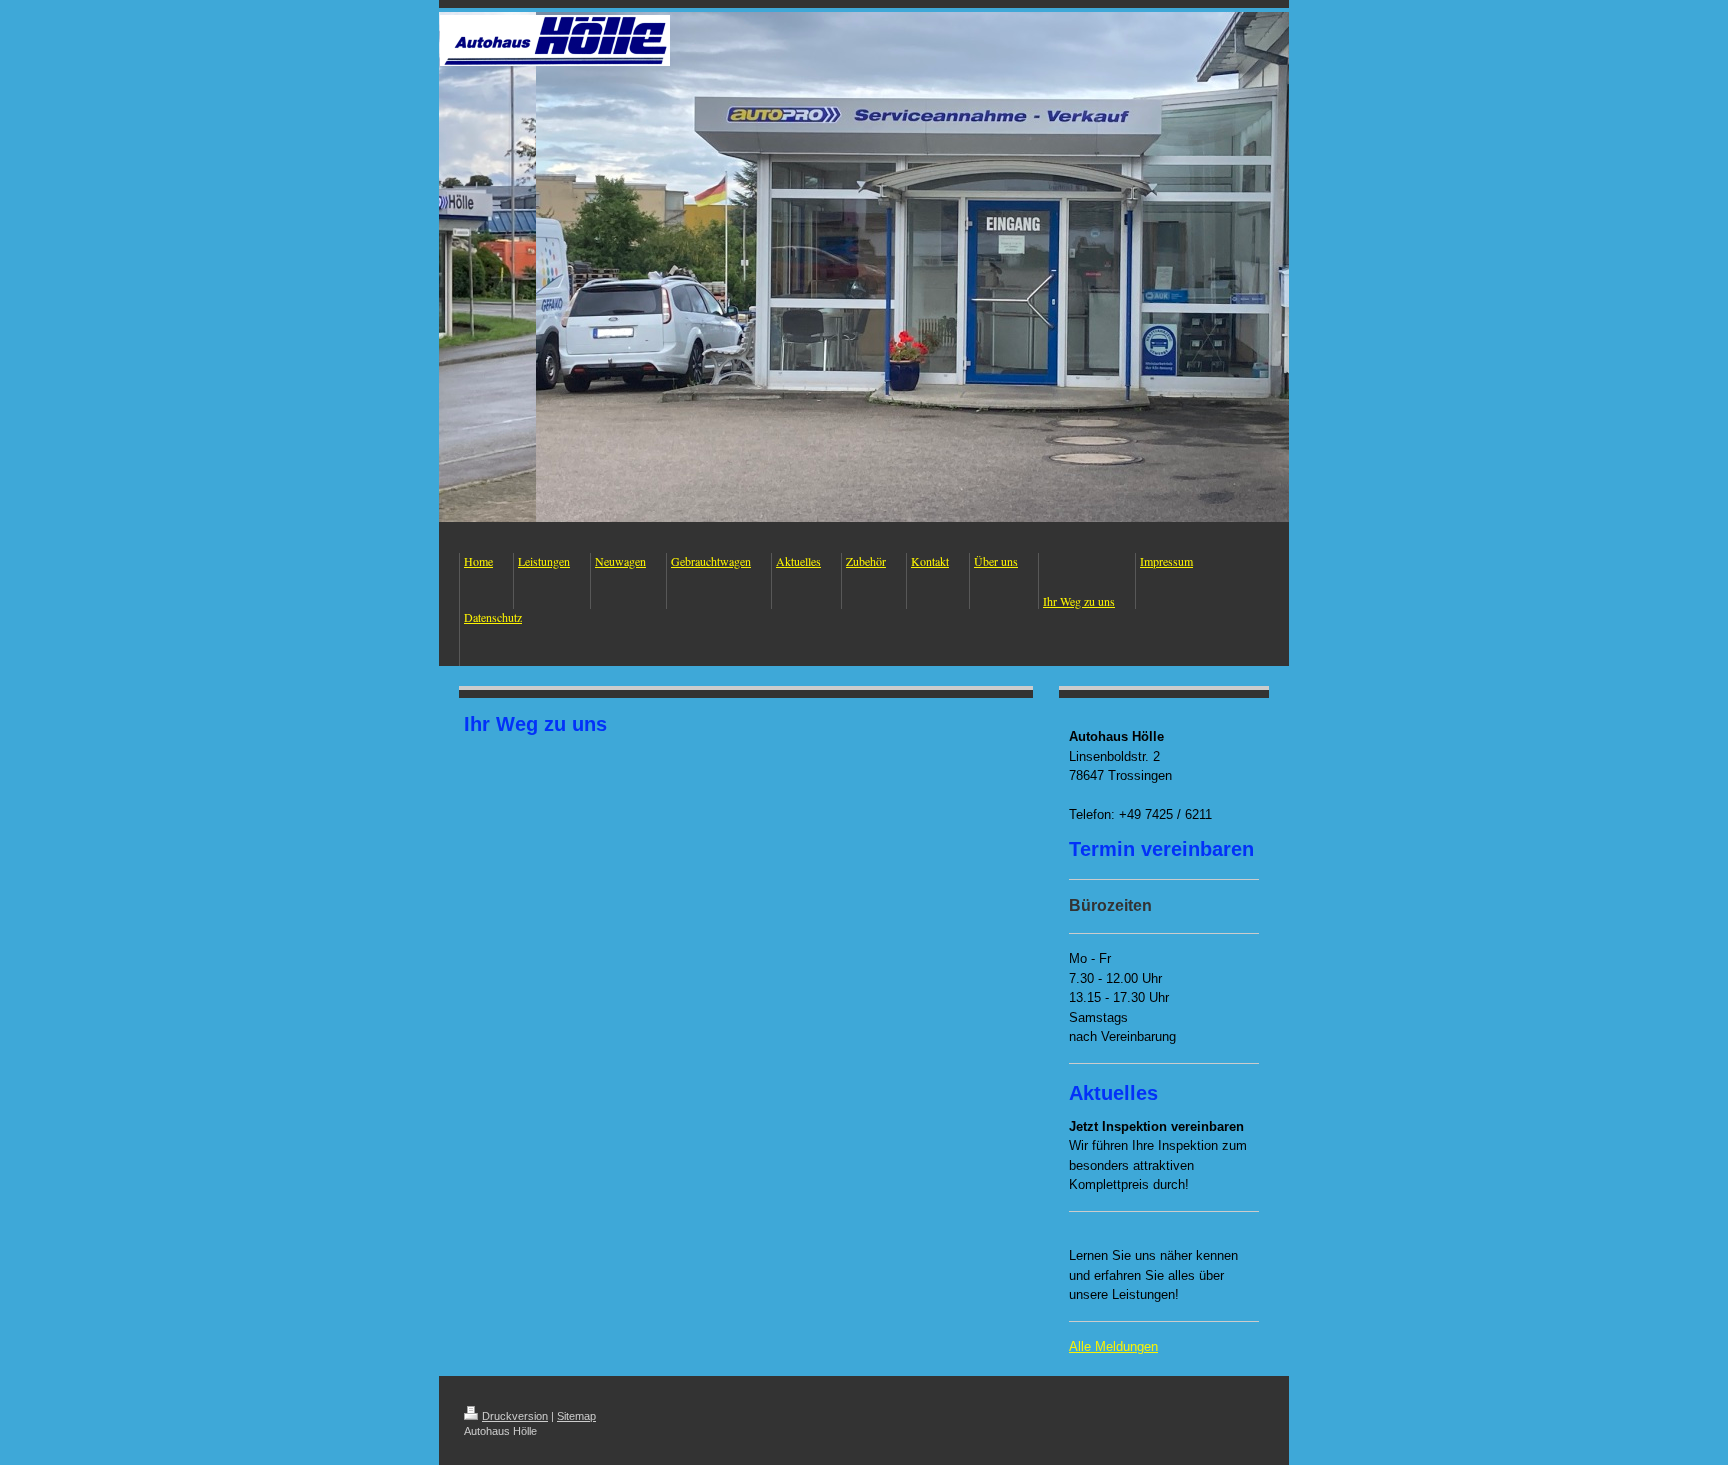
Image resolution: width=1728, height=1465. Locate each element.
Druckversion (515, 1416)
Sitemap (576, 1416)
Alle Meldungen (1113, 1346)
